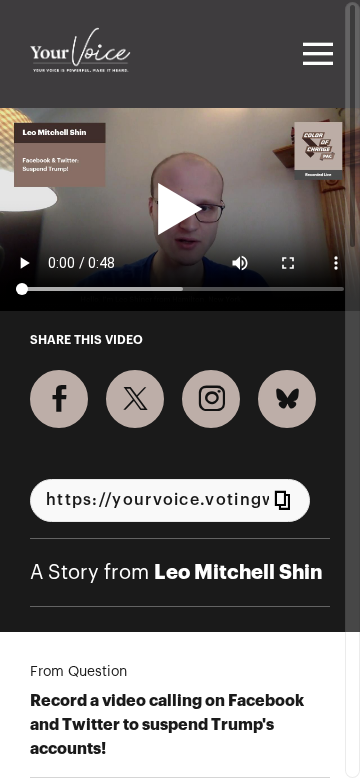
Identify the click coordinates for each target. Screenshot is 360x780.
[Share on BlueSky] (287, 399)
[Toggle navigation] (315, 54)
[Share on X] (135, 399)
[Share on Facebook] (59, 399)
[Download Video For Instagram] (211, 399)
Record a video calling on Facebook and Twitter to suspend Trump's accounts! (167, 725)
